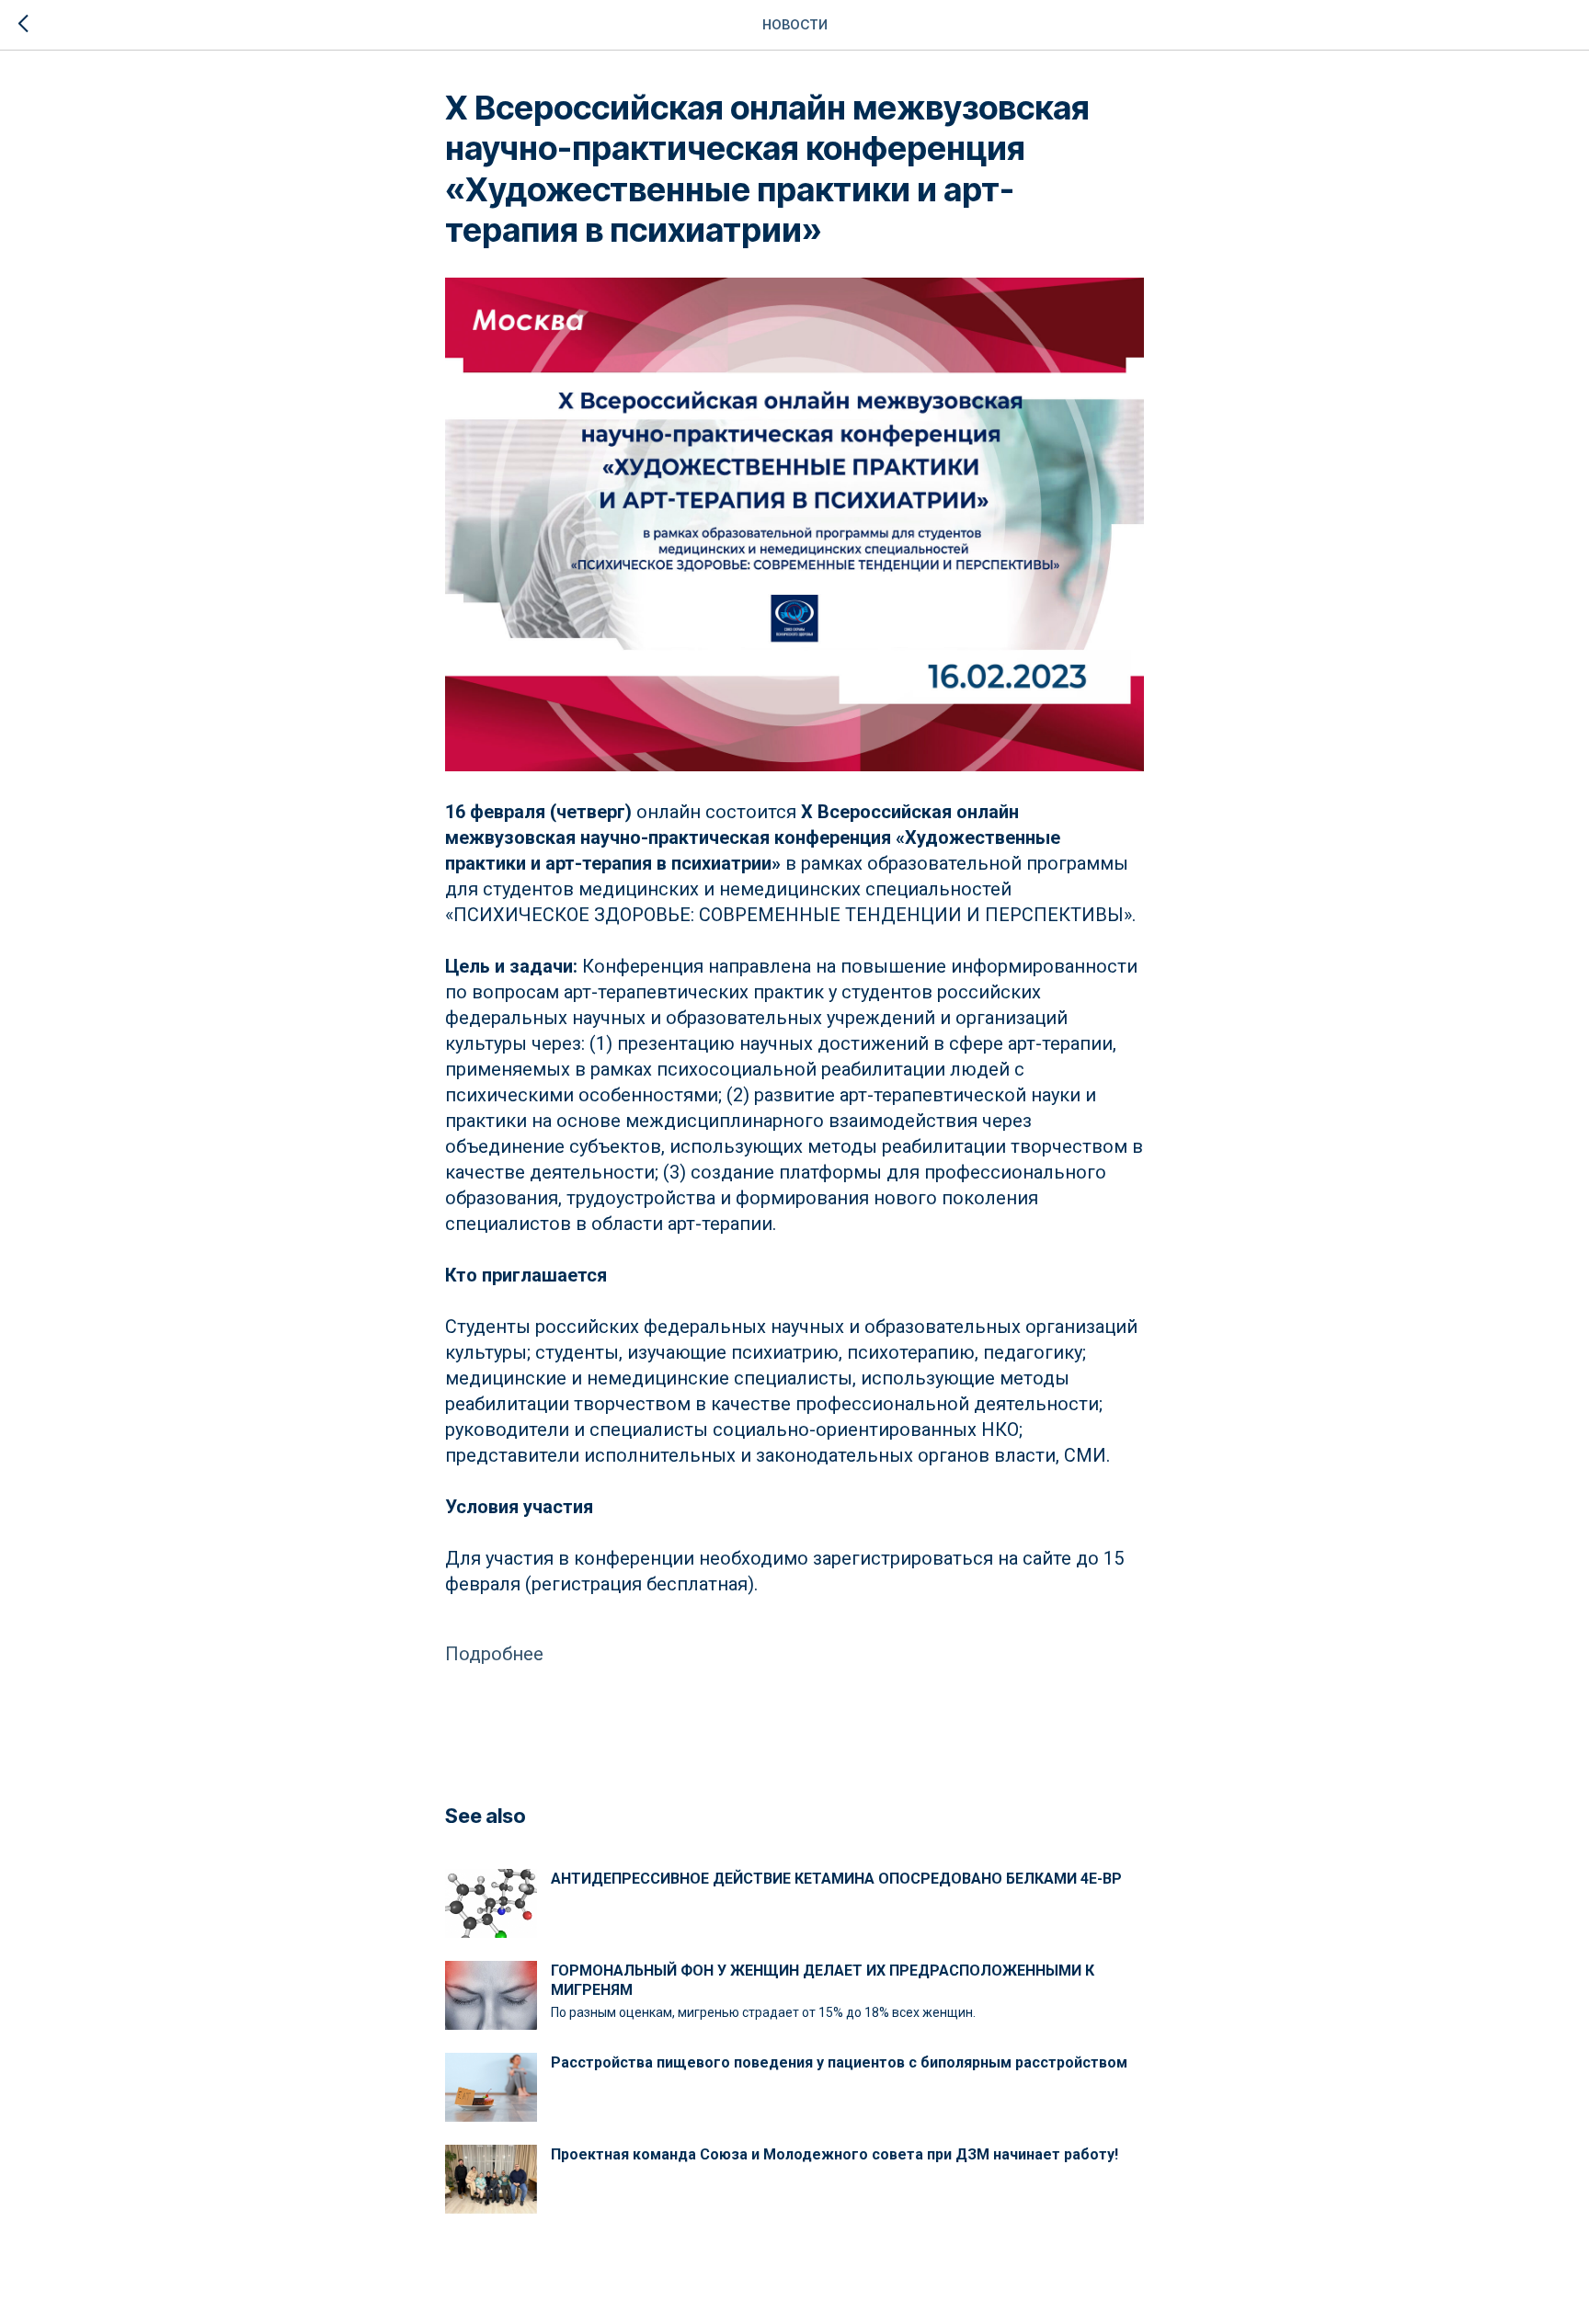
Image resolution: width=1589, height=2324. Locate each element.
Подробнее (494, 1654)
